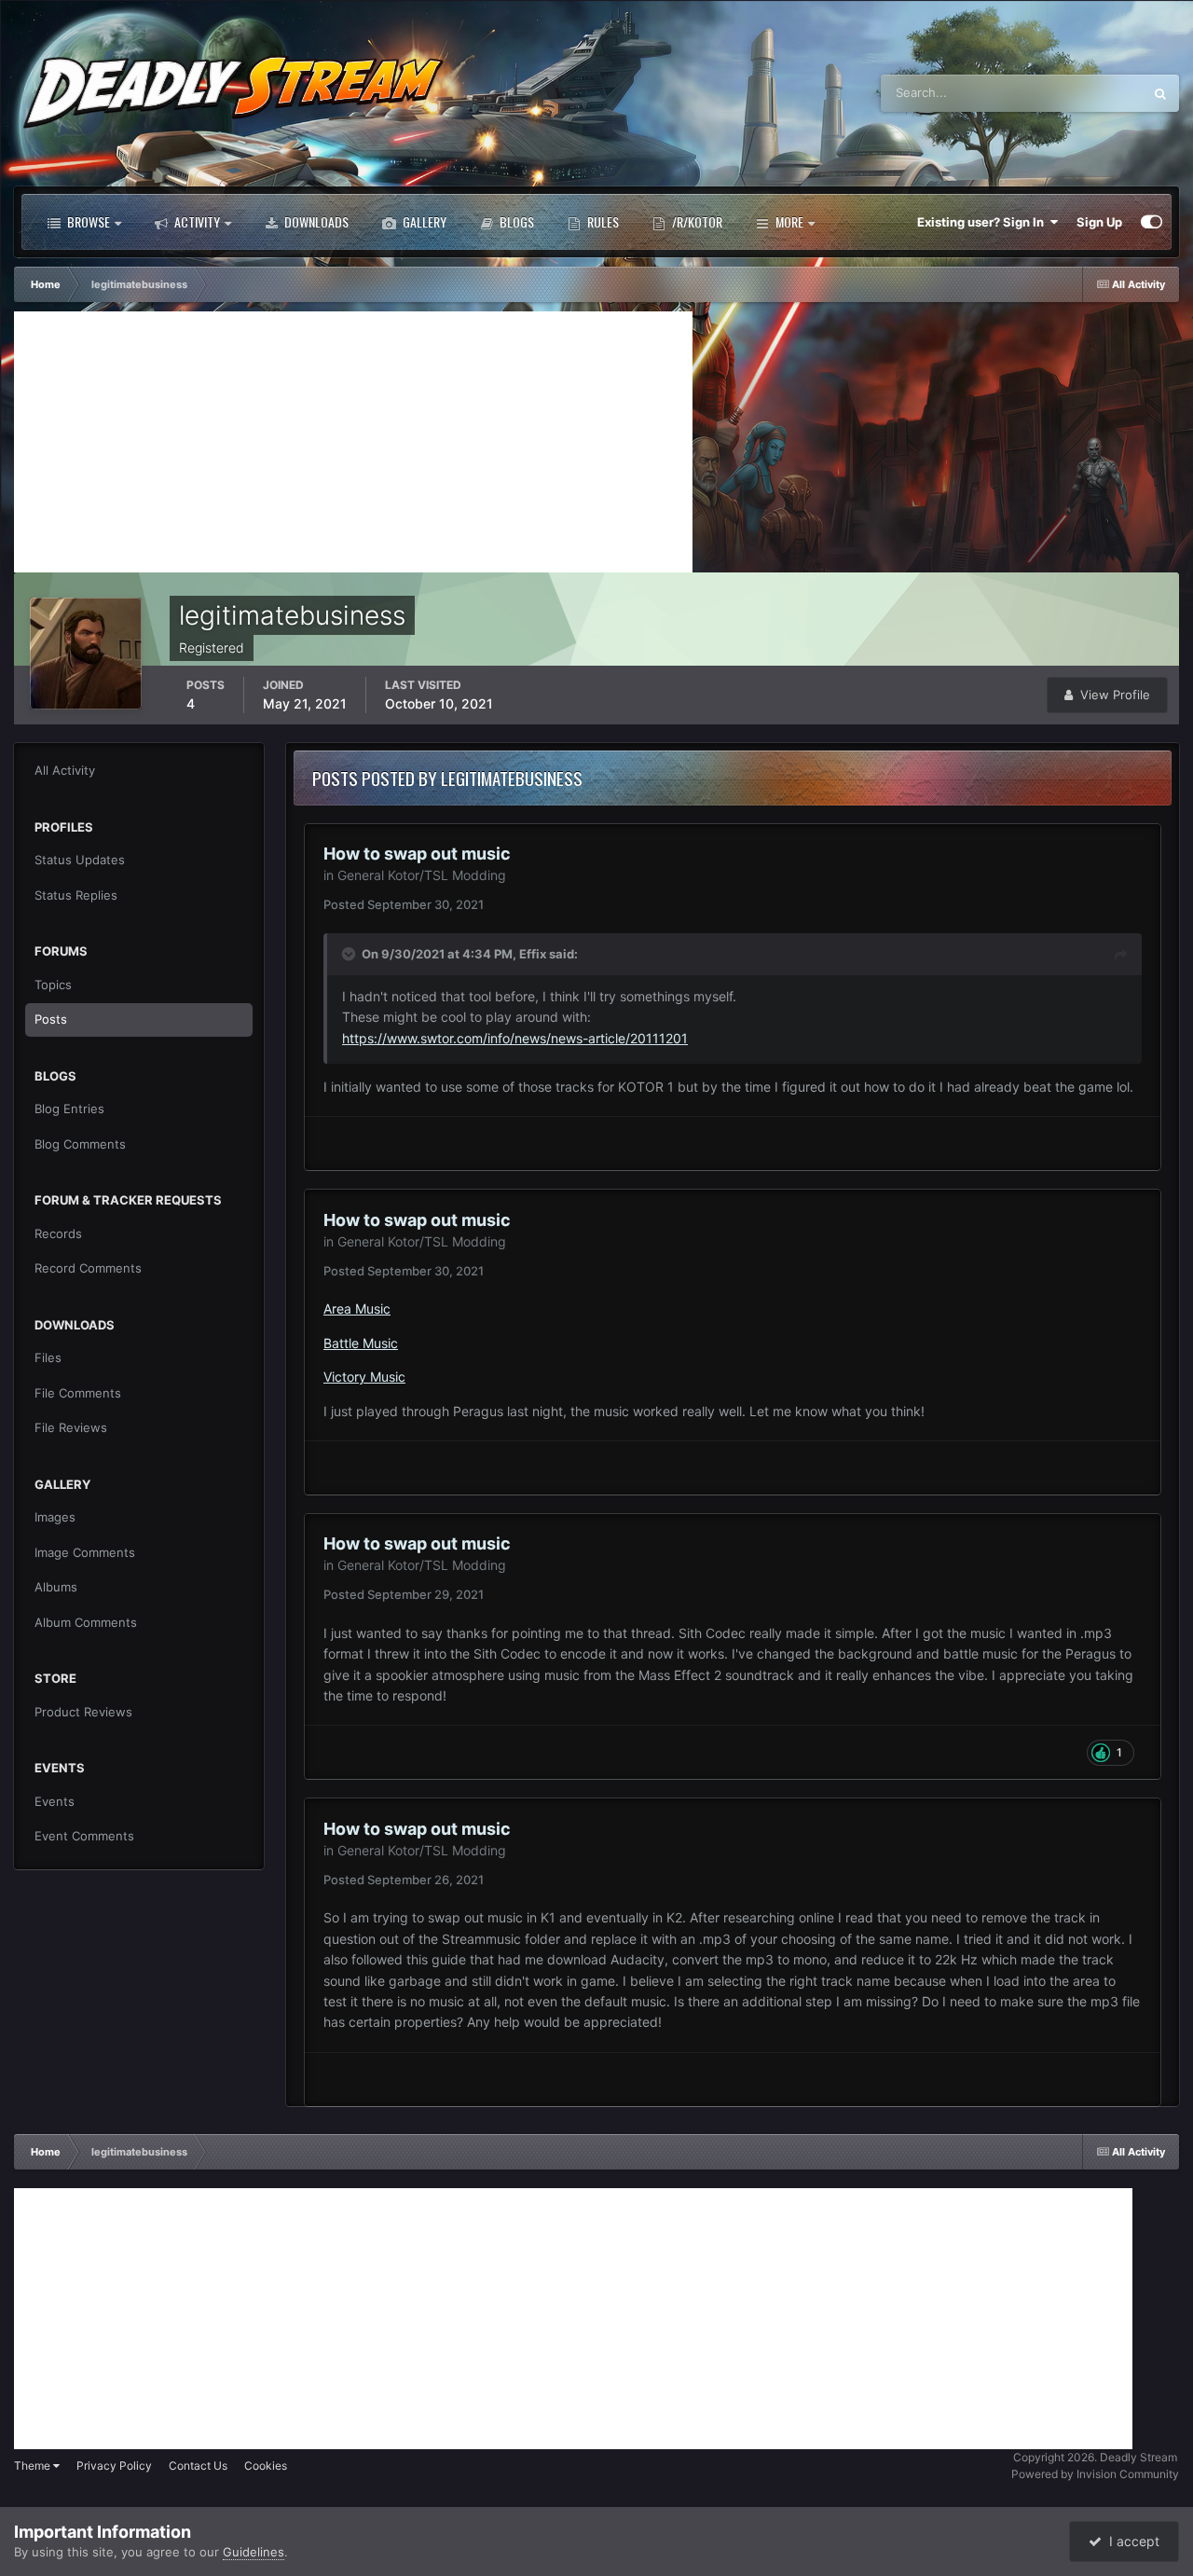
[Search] (1160, 93)
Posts (51, 1019)
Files (48, 1357)
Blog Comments (80, 1144)
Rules (602, 221)
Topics (53, 985)
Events (55, 1801)
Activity (196, 221)
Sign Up (1099, 222)
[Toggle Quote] (350, 954)
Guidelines (254, 2552)
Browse (87, 221)
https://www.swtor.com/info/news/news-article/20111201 (515, 1038)
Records (58, 1233)
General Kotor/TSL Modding (422, 875)
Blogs (515, 221)
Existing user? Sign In (983, 222)
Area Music (357, 1309)
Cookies (266, 2466)
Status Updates (1076, 93)
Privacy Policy (114, 2466)
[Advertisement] (353, 442)
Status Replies (76, 895)
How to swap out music (417, 854)
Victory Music (364, 1377)
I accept (1131, 2541)
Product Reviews (83, 1712)
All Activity (65, 770)
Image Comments (85, 1552)
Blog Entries (69, 1109)
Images (55, 1517)
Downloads (315, 221)
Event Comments (84, 1836)
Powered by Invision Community (1095, 2474)
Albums (56, 1587)
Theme (34, 2466)
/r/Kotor (696, 221)
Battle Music (361, 1343)
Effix (533, 954)
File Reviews (71, 1427)
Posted (404, 904)
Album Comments (86, 1622)
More (789, 221)
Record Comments (88, 1268)
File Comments (78, 1393)
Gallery (423, 221)
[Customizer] (1152, 222)
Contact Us (198, 2466)
